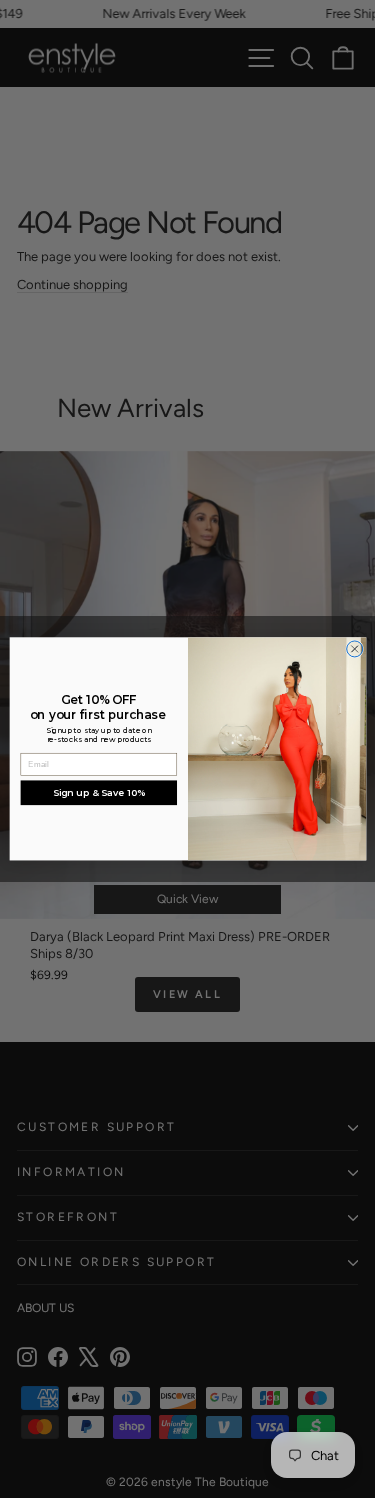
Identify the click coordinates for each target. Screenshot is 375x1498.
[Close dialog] (354, 649)
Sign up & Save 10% (98, 792)
